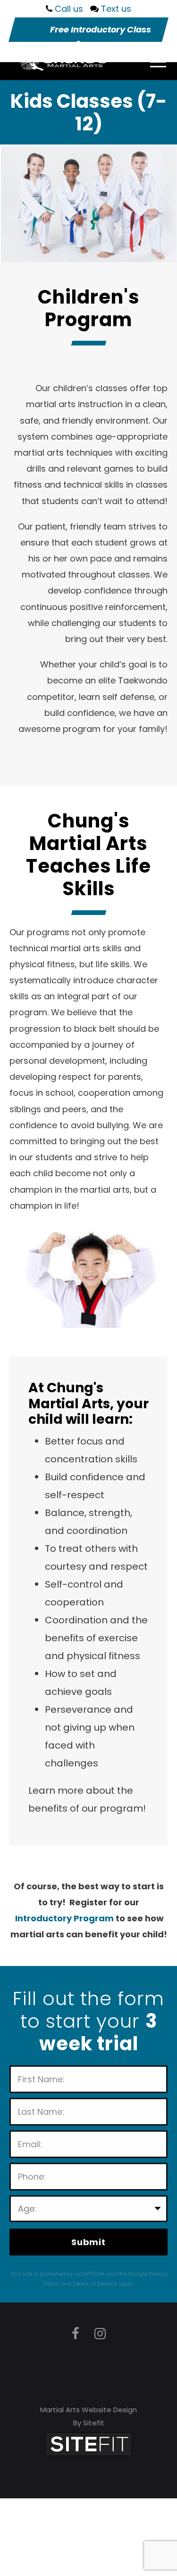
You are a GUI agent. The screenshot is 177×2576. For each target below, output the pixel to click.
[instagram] (100, 2334)
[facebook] (76, 2334)
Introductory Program (64, 1918)
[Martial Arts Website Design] (89, 2444)
